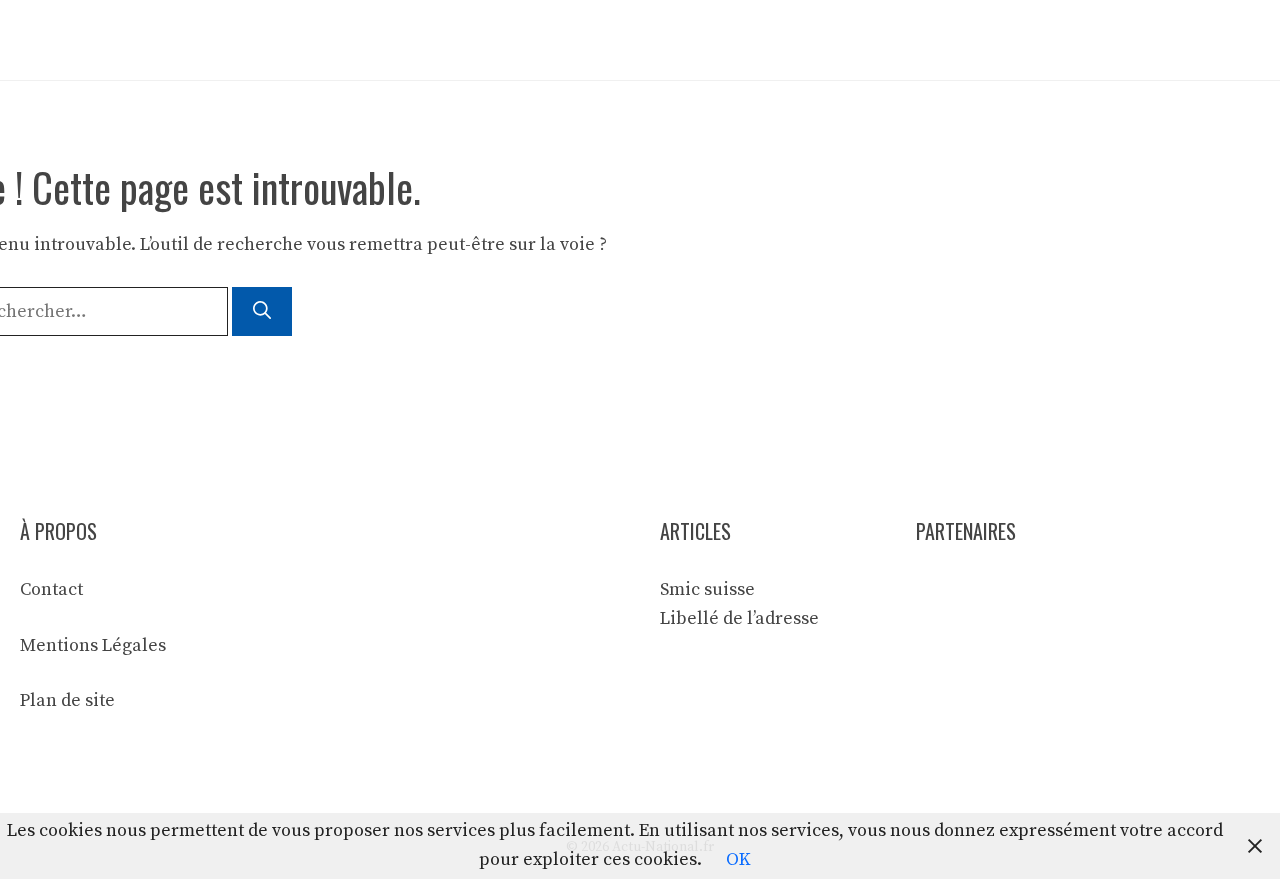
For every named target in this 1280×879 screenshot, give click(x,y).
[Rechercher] (262, 311)
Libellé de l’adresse (739, 618)
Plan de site (67, 700)
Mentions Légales (93, 645)
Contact (51, 589)
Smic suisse (707, 589)
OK (738, 859)
